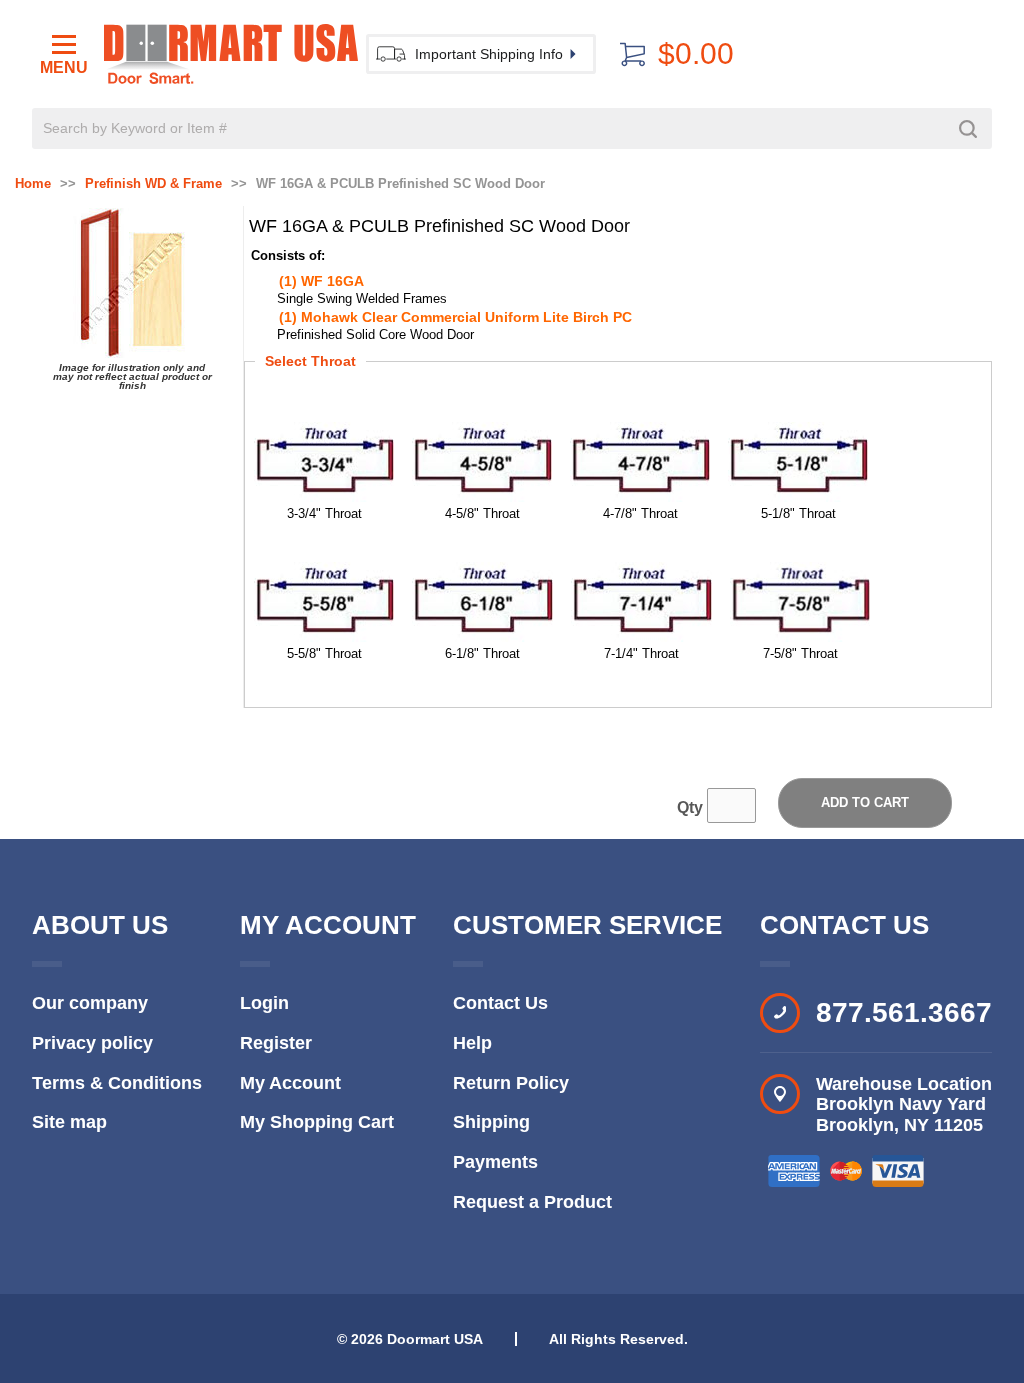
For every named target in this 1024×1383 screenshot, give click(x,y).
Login (264, 1003)
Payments (495, 1162)
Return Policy (511, 1083)
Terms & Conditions (117, 1083)
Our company (90, 1003)
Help (472, 1043)
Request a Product (532, 1202)
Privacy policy (92, 1043)
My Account (290, 1083)
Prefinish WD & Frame (153, 184)
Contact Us (500, 1003)
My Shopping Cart (317, 1122)
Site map (69, 1122)
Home (33, 184)
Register (276, 1043)
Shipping (491, 1122)
